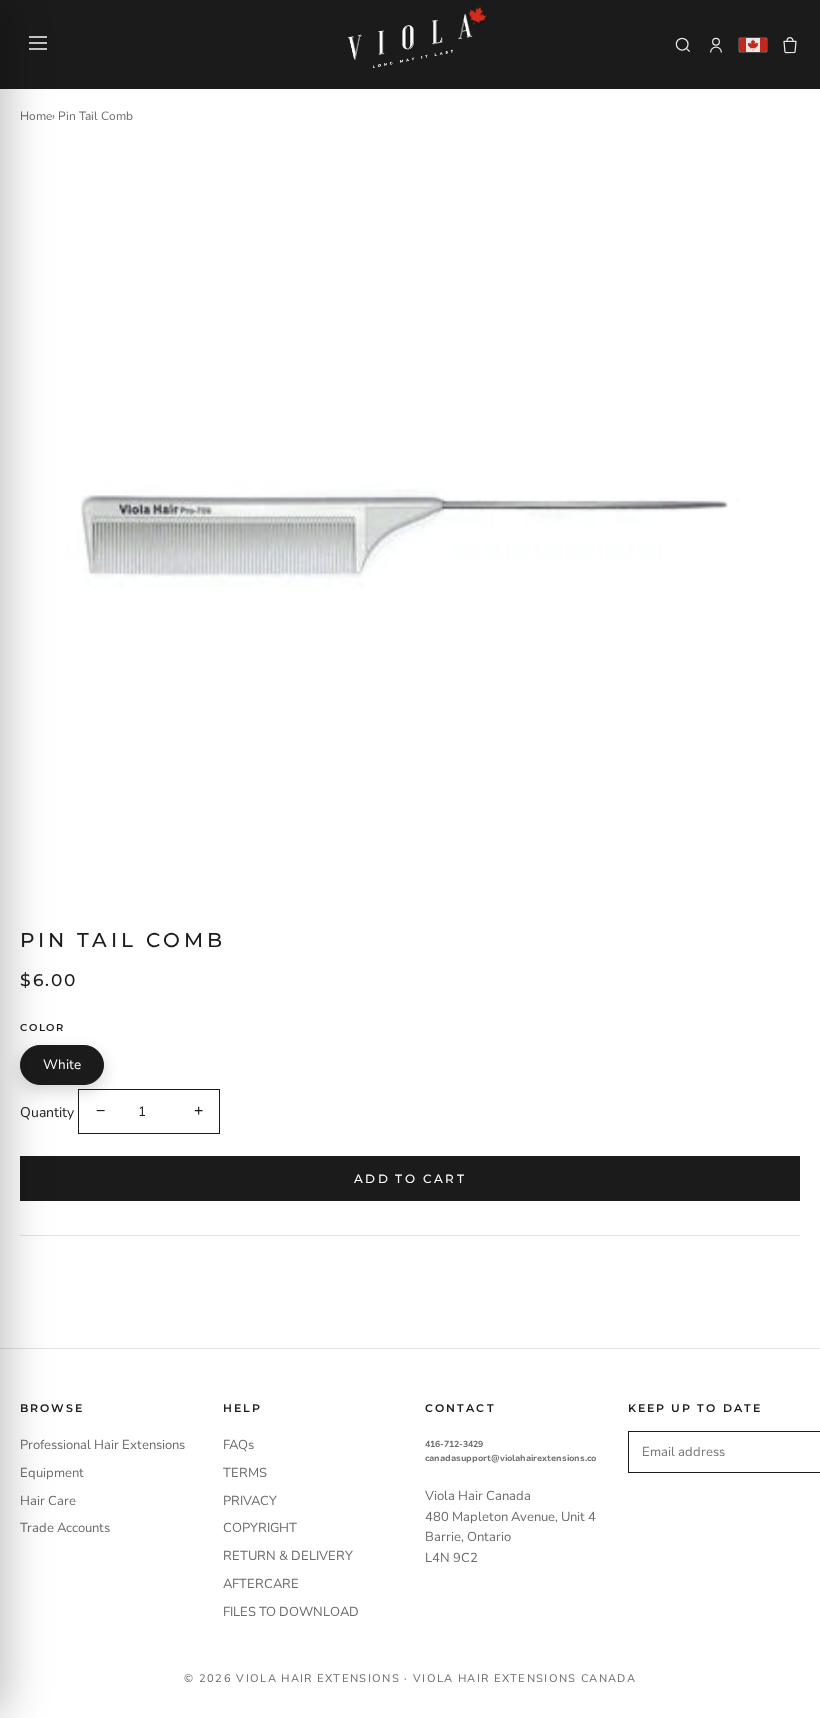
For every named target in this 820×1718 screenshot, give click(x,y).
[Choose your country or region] (753, 45)
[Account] (716, 45)
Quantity (47, 1111)
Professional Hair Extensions (102, 1445)
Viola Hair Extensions (318, 1678)
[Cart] (790, 45)
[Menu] (38, 44)
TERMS (245, 1473)
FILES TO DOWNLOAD (291, 1612)
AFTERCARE (261, 1584)
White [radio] (62, 1064)
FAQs (238, 1445)
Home (36, 116)
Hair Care (48, 1501)
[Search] (683, 45)
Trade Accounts (65, 1528)
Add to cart (410, 1178)
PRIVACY (250, 1501)
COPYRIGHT (260, 1528)
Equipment (52, 1473)
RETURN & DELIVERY (288, 1556)
